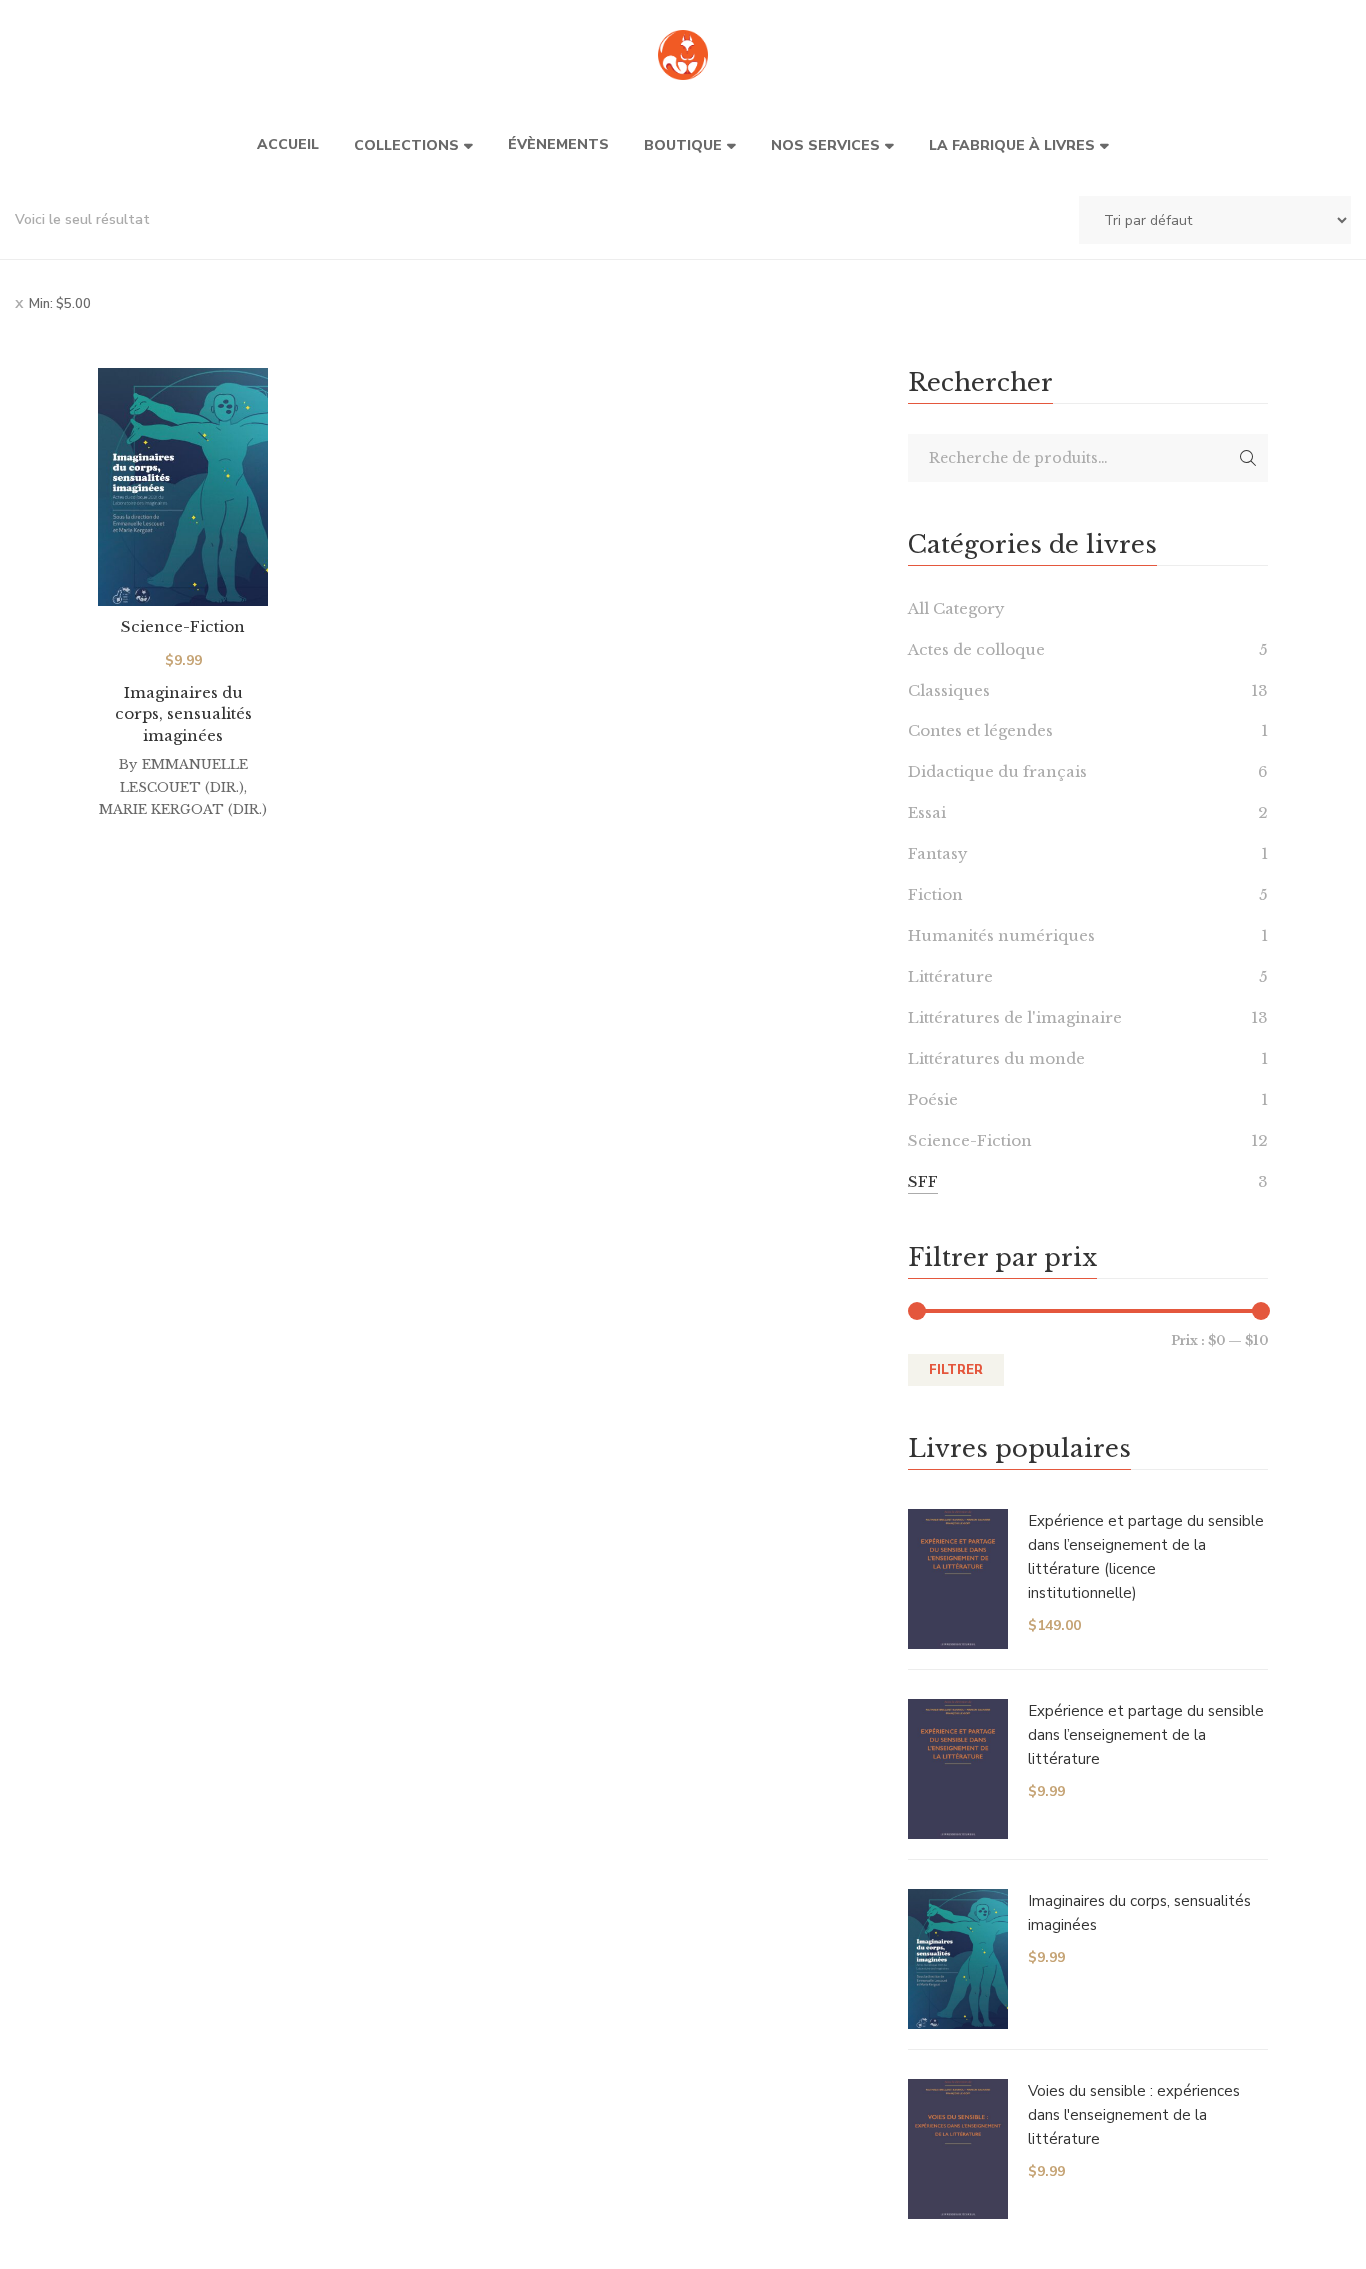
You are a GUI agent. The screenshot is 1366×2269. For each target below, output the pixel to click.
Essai (927, 812)
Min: (60, 304)
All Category (956, 608)
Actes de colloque (976, 649)
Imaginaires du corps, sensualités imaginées (183, 714)
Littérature (950, 976)
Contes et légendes (980, 730)
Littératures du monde (996, 1058)
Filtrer (956, 1370)
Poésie (933, 1099)
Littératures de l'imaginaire (1015, 1017)
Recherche (1248, 458)
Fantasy (938, 853)
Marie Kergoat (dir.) (183, 809)
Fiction (935, 894)
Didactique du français (997, 771)
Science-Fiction (183, 626)
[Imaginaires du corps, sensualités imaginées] (183, 487)
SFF (923, 1181)
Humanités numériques (1001, 935)
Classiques (949, 690)
